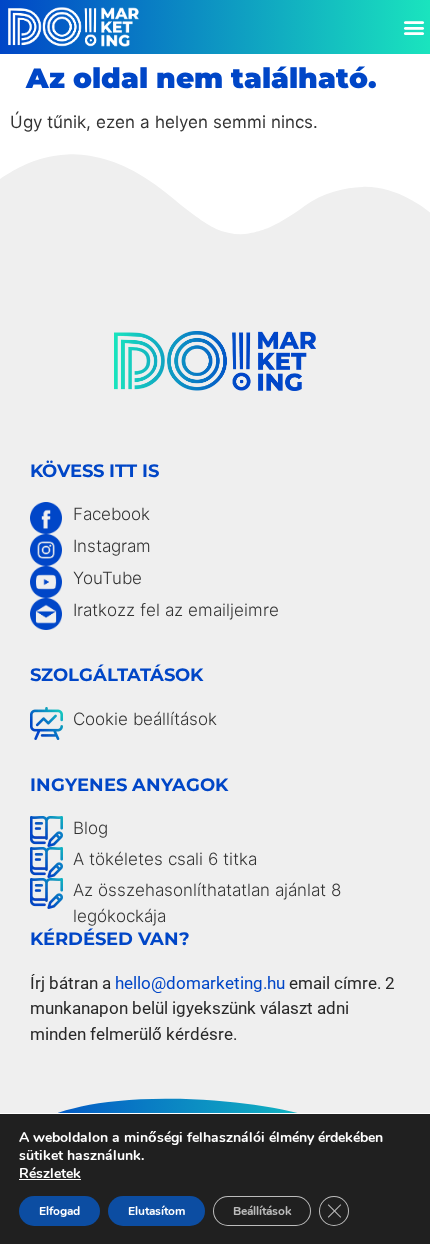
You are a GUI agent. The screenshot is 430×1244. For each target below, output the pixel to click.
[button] (413, 26)
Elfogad (59, 1211)
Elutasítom (156, 1211)
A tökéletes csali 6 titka (165, 859)
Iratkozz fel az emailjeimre (176, 610)
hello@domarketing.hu (200, 983)
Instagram (112, 546)
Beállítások (262, 1211)
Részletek (50, 1174)
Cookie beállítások (145, 719)
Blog (90, 828)
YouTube (107, 578)
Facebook (111, 514)
